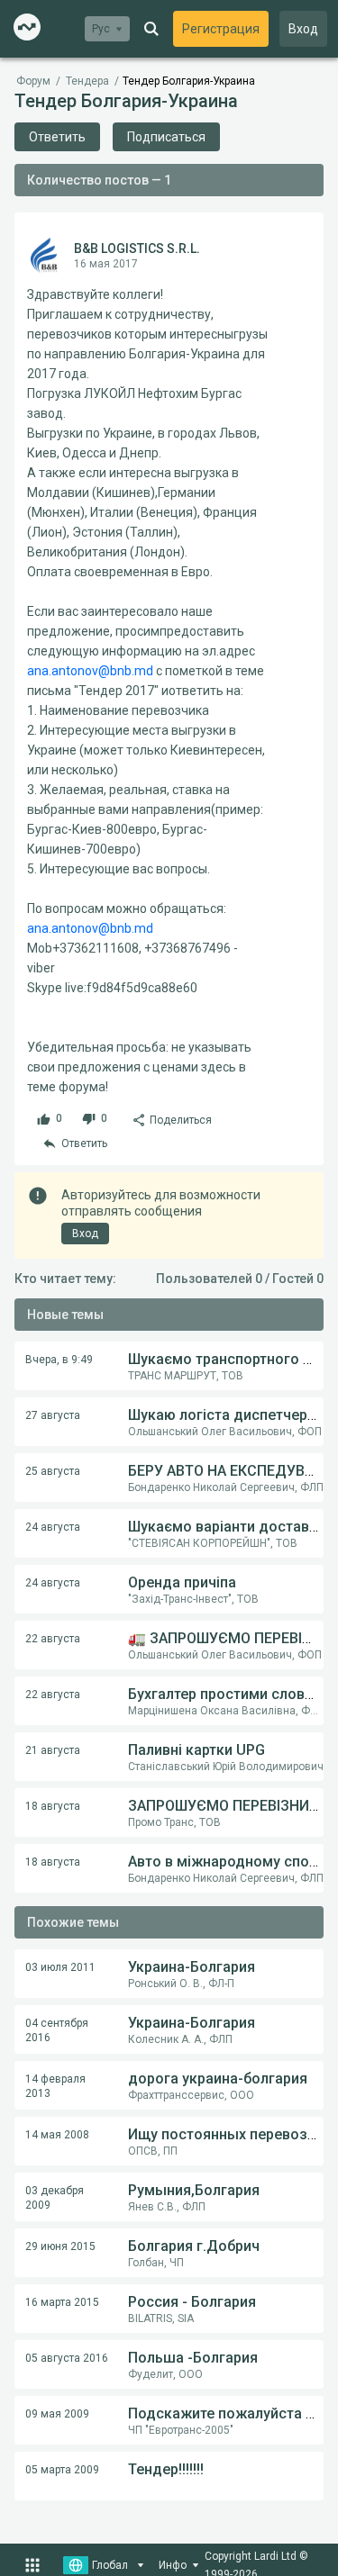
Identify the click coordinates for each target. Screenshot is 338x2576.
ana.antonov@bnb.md (90, 671)
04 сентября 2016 (57, 2030)
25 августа (53, 1471)
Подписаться (166, 137)
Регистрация (221, 29)
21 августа (53, 1750)
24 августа (53, 1527)
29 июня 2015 (60, 2246)
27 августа (53, 1415)
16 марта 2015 (62, 2302)
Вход (303, 29)
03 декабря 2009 (55, 2198)
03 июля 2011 (60, 1967)
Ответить (57, 137)
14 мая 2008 (57, 2135)
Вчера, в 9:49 (59, 1360)
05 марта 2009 (62, 2470)
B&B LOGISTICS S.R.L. (137, 249)
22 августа (53, 1639)
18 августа (53, 1806)
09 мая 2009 (57, 2414)
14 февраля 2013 (55, 2086)
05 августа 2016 (67, 2358)
